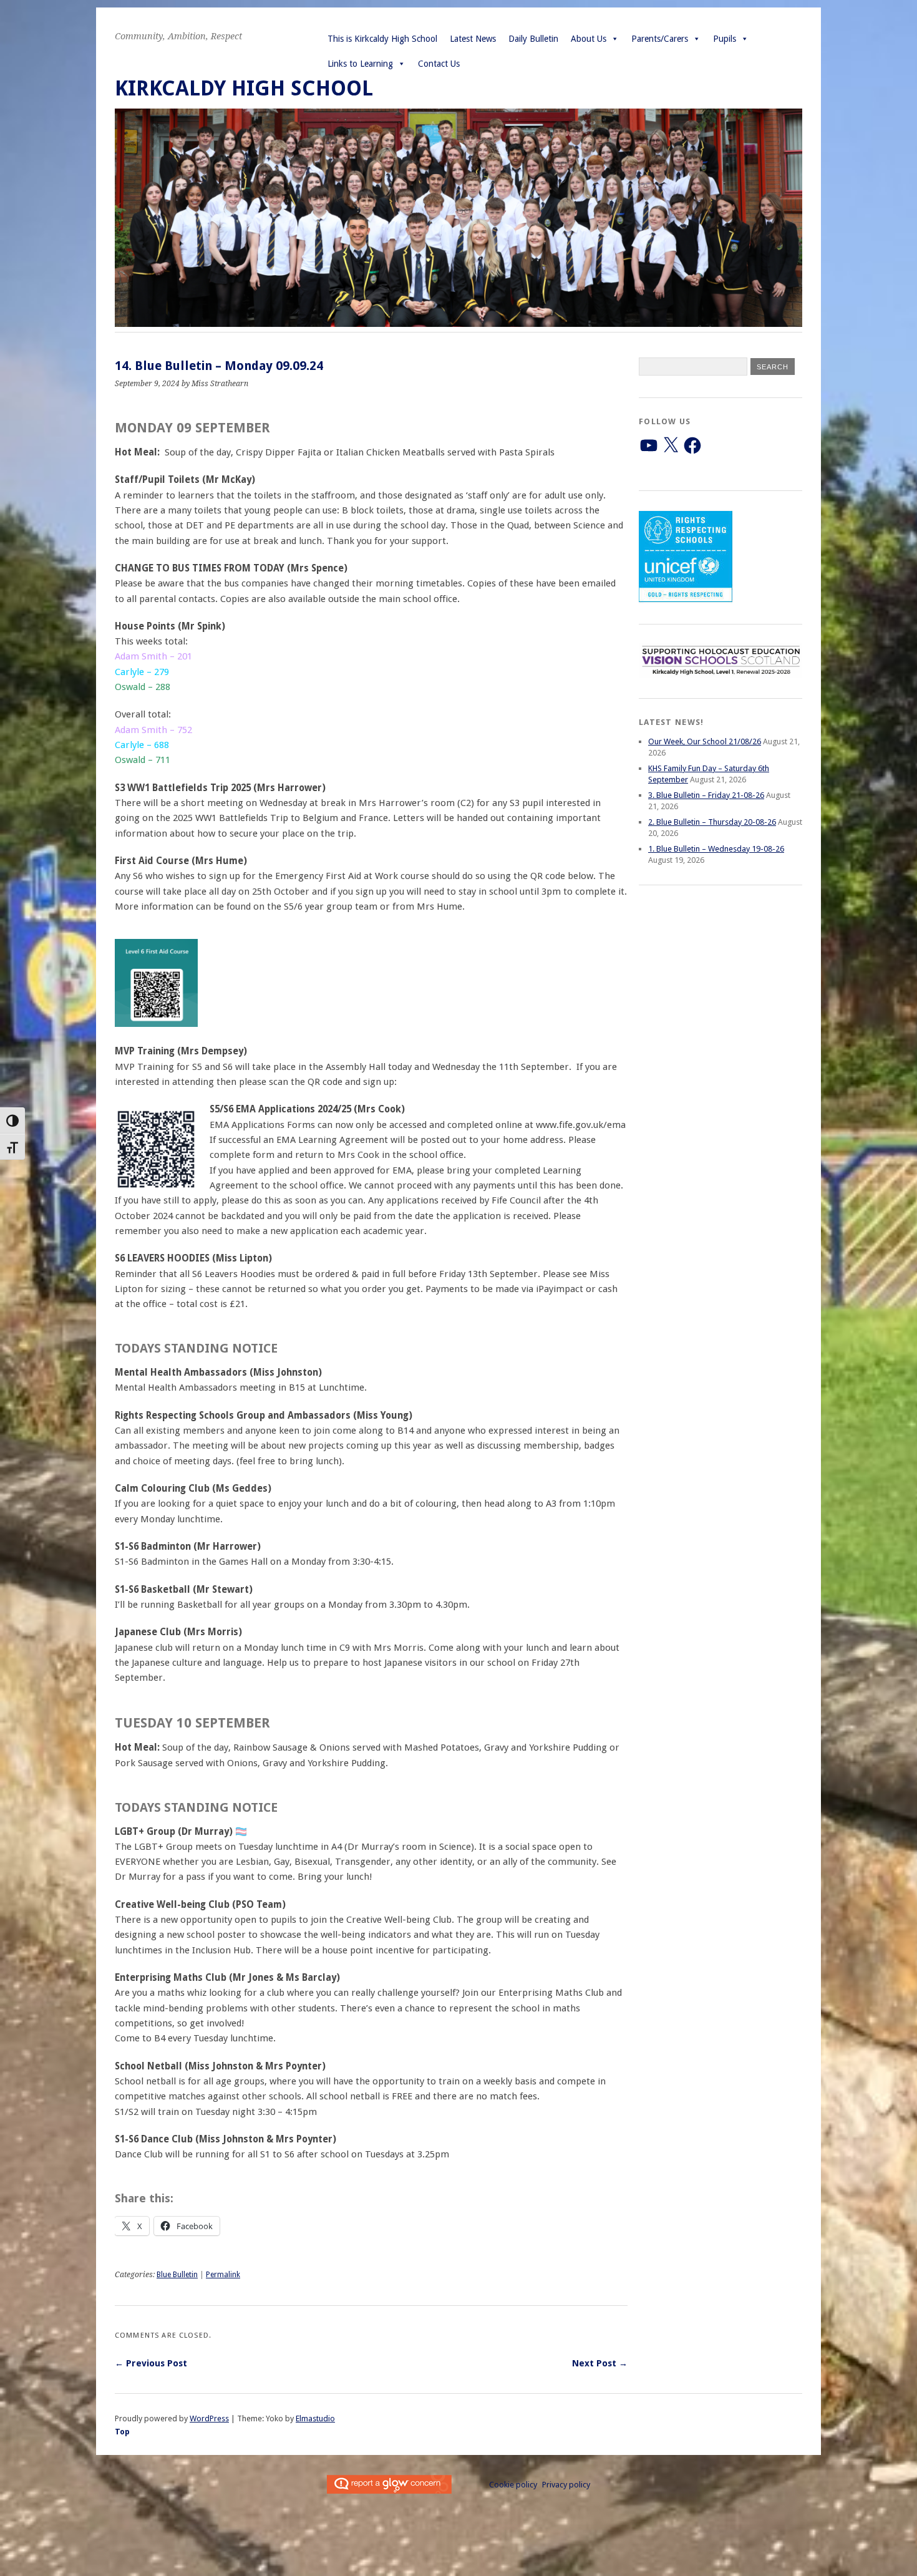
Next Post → (600, 2363)
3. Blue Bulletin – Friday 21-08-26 (706, 795)
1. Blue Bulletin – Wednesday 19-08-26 (716, 849)
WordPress (209, 2418)
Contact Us (439, 64)
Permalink (223, 2275)
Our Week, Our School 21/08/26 (705, 741)
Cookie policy (513, 2485)
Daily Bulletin (533, 39)
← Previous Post (151, 2363)
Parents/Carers (660, 39)
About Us (589, 39)
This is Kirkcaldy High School (382, 39)
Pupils (725, 39)
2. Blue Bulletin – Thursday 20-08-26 (712, 822)
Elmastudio (315, 2418)
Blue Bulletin (177, 2275)
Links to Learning (360, 64)
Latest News (473, 39)
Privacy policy (566, 2485)
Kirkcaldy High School (244, 88)
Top (122, 2432)
